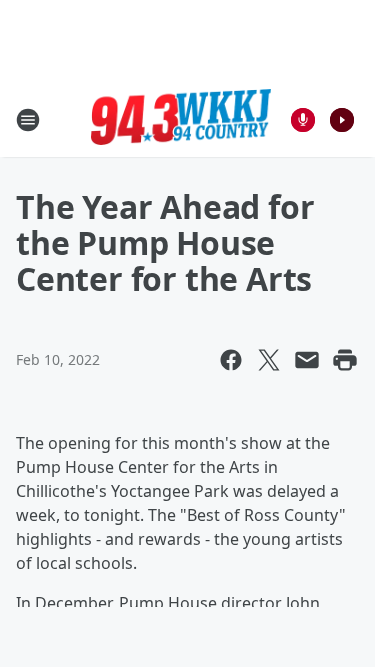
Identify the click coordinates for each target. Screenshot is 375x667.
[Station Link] (181, 120)
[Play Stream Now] (342, 120)
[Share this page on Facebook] (231, 360)
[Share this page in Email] (307, 360)
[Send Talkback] (303, 120)
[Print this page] (345, 360)
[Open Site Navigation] (28, 120)
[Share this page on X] (269, 360)
